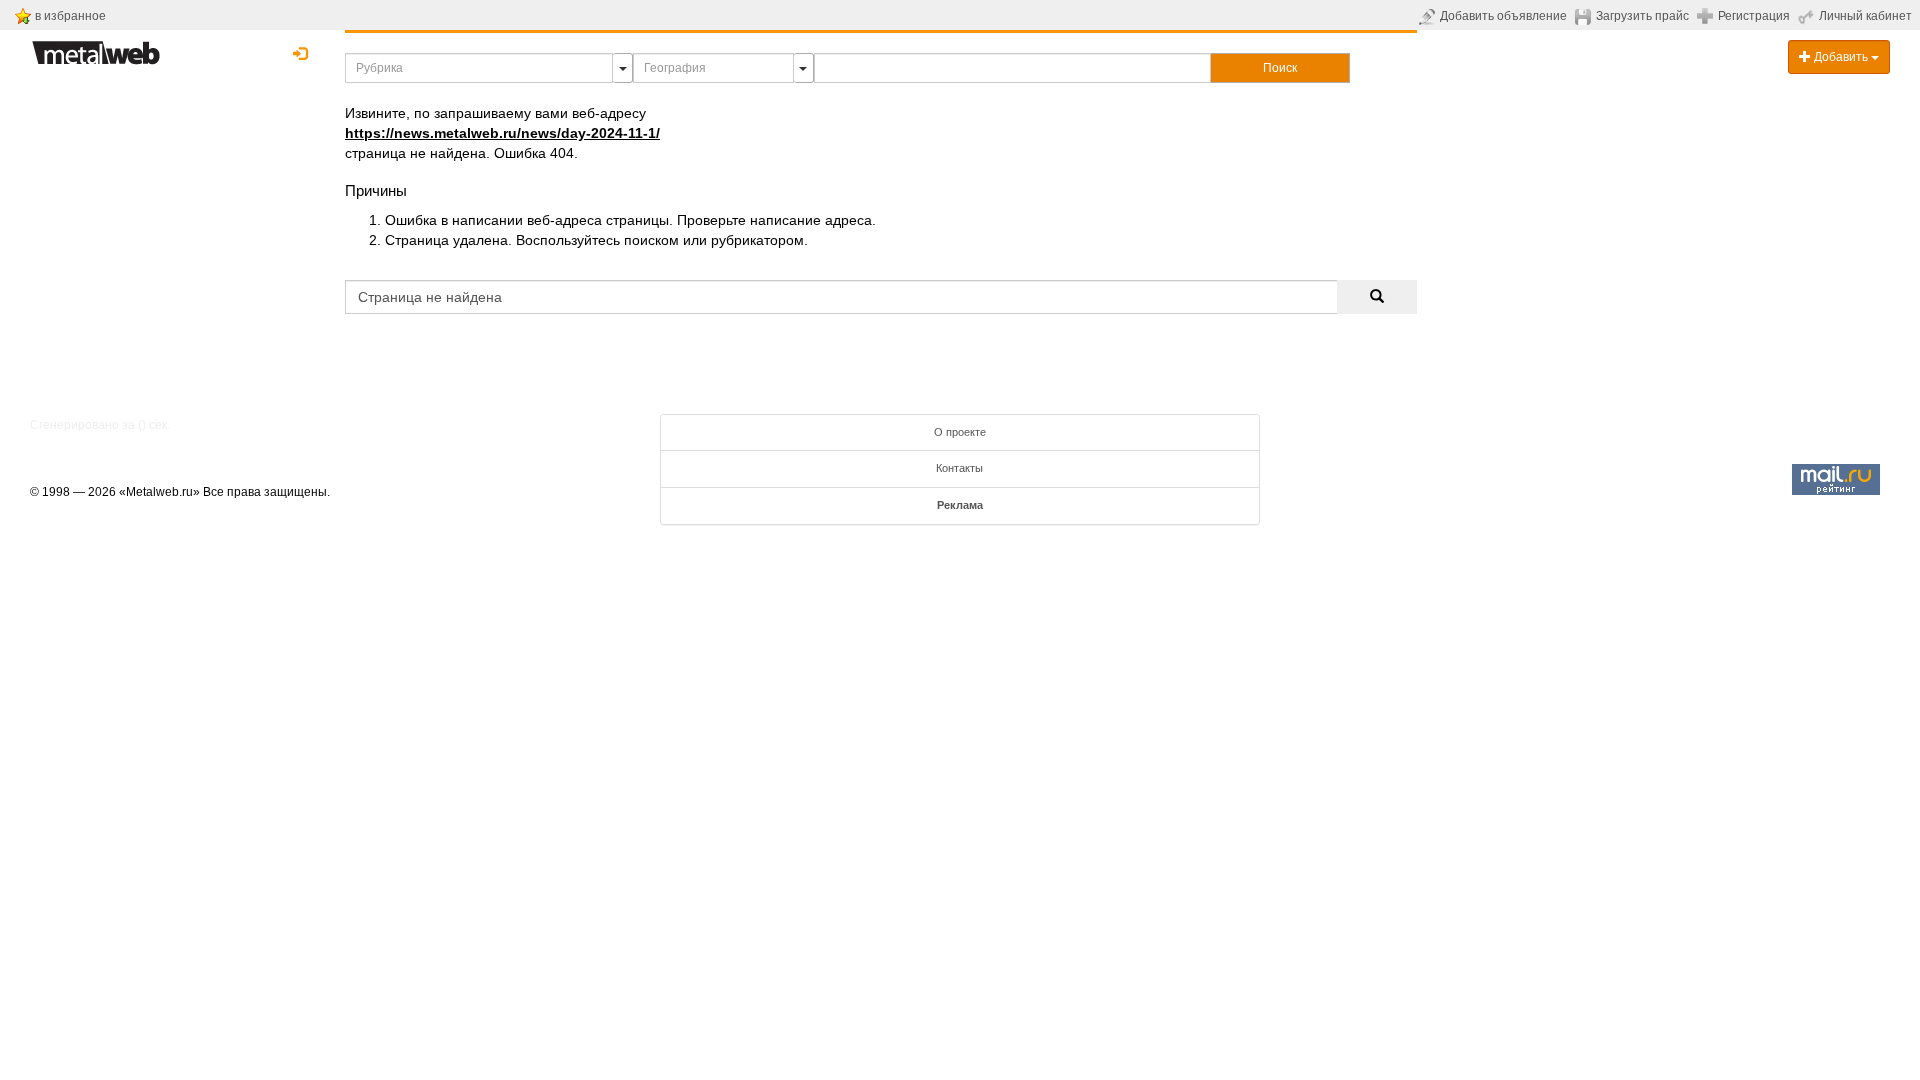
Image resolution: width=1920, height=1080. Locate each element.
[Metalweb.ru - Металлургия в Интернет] (96, 47)
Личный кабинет (1865, 16)
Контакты (959, 468)
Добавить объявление (1503, 16)
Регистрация (1754, 16)
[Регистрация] (1707, 15)
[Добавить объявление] (1429, 16)
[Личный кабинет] (1808, 16)
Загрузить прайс (1642, 16)
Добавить (1841, 57)
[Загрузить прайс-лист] (1585, 16)
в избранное (70, 16)
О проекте (960, 432)
